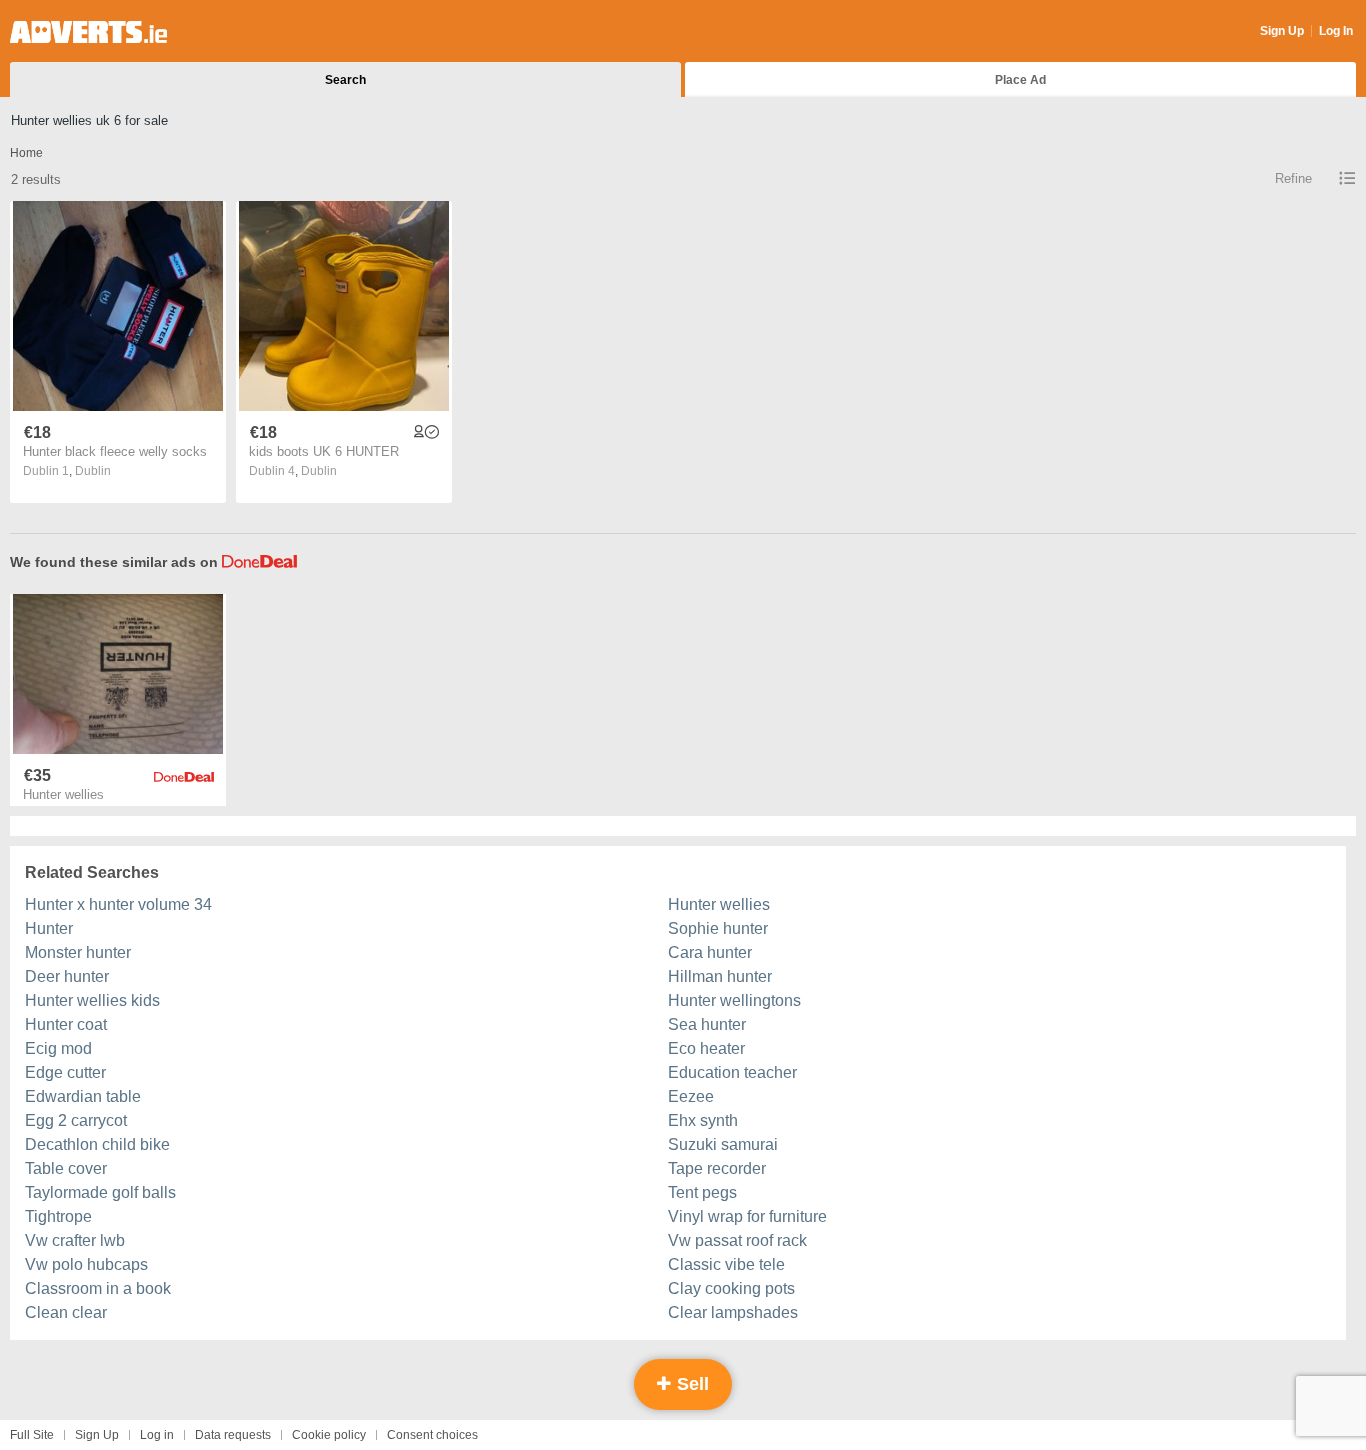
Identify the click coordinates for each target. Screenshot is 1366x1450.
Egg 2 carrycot (76, 1120)
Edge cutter (65, 1072)
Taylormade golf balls (100, 1192)
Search (345, 80)
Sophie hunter (718, 928)
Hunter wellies (719, 904)
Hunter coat (66, 1024)
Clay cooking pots (731, 1288)
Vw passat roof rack (737, 1240)
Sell (690, 1384)
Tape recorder (717, 1168)
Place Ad (1020, 80)
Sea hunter (707, 1024)
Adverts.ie (88, 32)
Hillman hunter (720, 976)
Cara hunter (710, 952)
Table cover (66, 1168)
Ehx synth (703, 1120)
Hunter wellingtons (734, 1000)
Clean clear (66, 1312)
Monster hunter (78, 952)
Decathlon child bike (97, 1144)
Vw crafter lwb (75, 1240)
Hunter (49, 928)
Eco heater (706, 1048)
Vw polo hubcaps (86, 1264)
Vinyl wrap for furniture (747, 1216)
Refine (1293, 178)
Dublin (93, 471)
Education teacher (732, 1072)
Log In (1336, 31)
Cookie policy (329, 1435)
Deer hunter (67, 976)
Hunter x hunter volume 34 (118, 904)
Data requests (233, 1435)
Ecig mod (58, 1048)
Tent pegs (702, 1192)
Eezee (691, 1096)
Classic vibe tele (726, 1264)
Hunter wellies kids (92, 1000)
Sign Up (1282, 31)
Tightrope (58, 1216)
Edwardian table (83, 1096)
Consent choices (432, 1435)
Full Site (32, 1435)
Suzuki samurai (723, 1144)
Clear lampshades (733, 1312)
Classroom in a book (98, 1288)
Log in (157, 1435)
